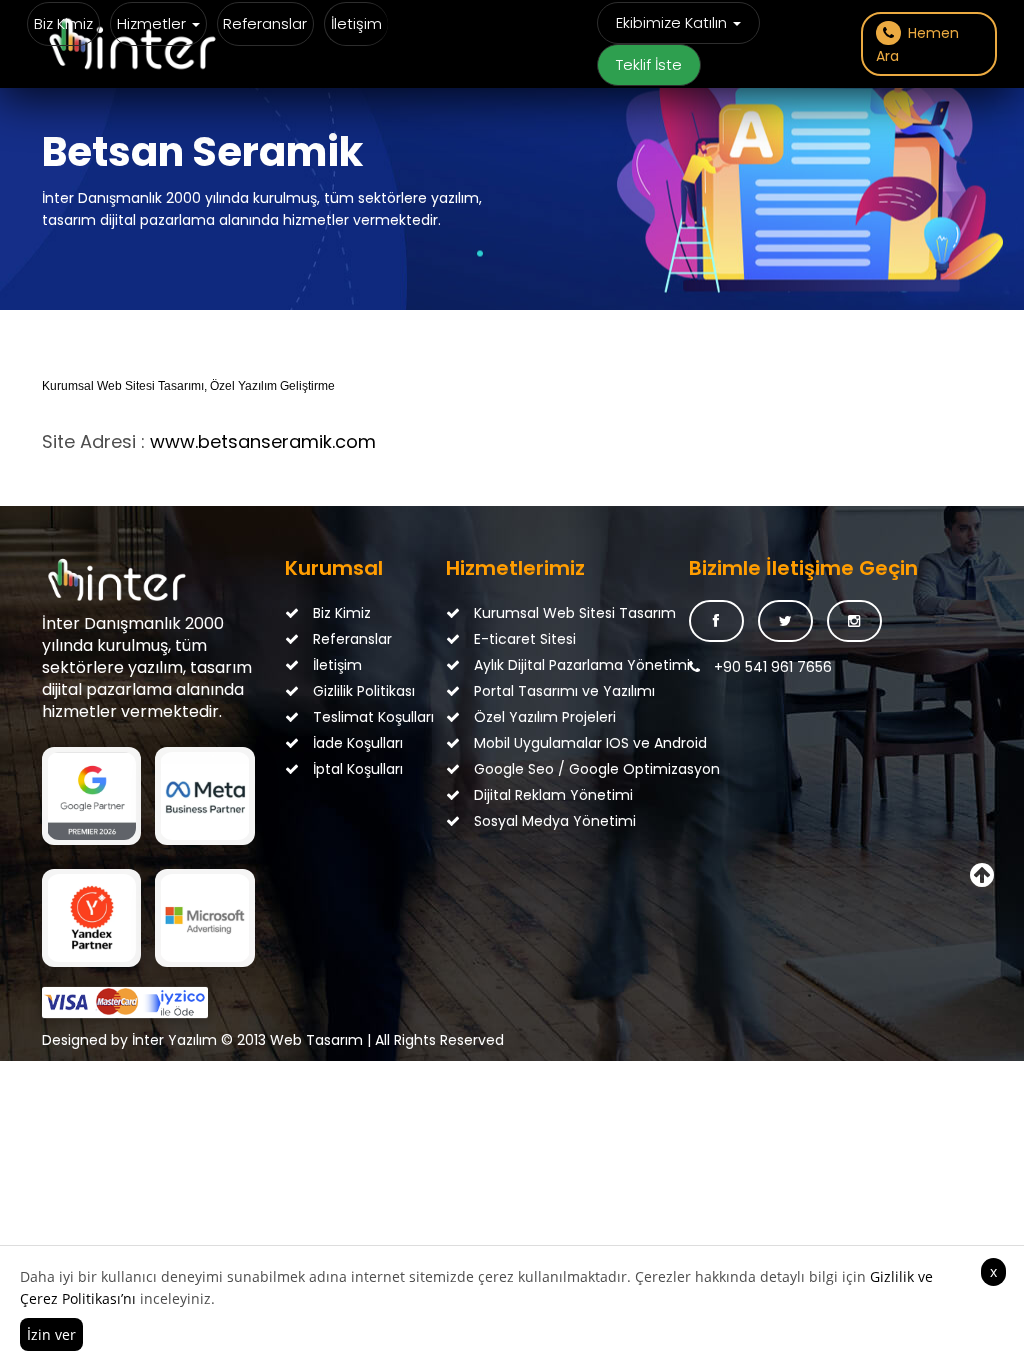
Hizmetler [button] (153, 23)
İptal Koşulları (356, 769)
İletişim (356, 23)
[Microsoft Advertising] (204, 918)
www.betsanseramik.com (263, 441)
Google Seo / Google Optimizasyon (524, 769)
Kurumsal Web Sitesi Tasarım (524, 613)
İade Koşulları (356, 743)
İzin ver (51, 1334)
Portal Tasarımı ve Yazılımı (524, 691)
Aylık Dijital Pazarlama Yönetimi (524, 665)
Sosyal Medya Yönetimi (524, 821)
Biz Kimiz (63, 23)
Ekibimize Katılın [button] (673, 22)
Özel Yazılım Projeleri (524, 717)
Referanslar (265, 23)
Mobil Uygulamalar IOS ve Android (524, 743)
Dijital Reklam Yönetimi (524, 795)
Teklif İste (649, 64)
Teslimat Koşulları (363, 717)
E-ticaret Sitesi (523, 639)
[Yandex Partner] (91, 918)
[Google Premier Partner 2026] (91, 796)
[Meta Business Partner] (204, 796)
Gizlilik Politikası (362, 691)
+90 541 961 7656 (771, 667)
